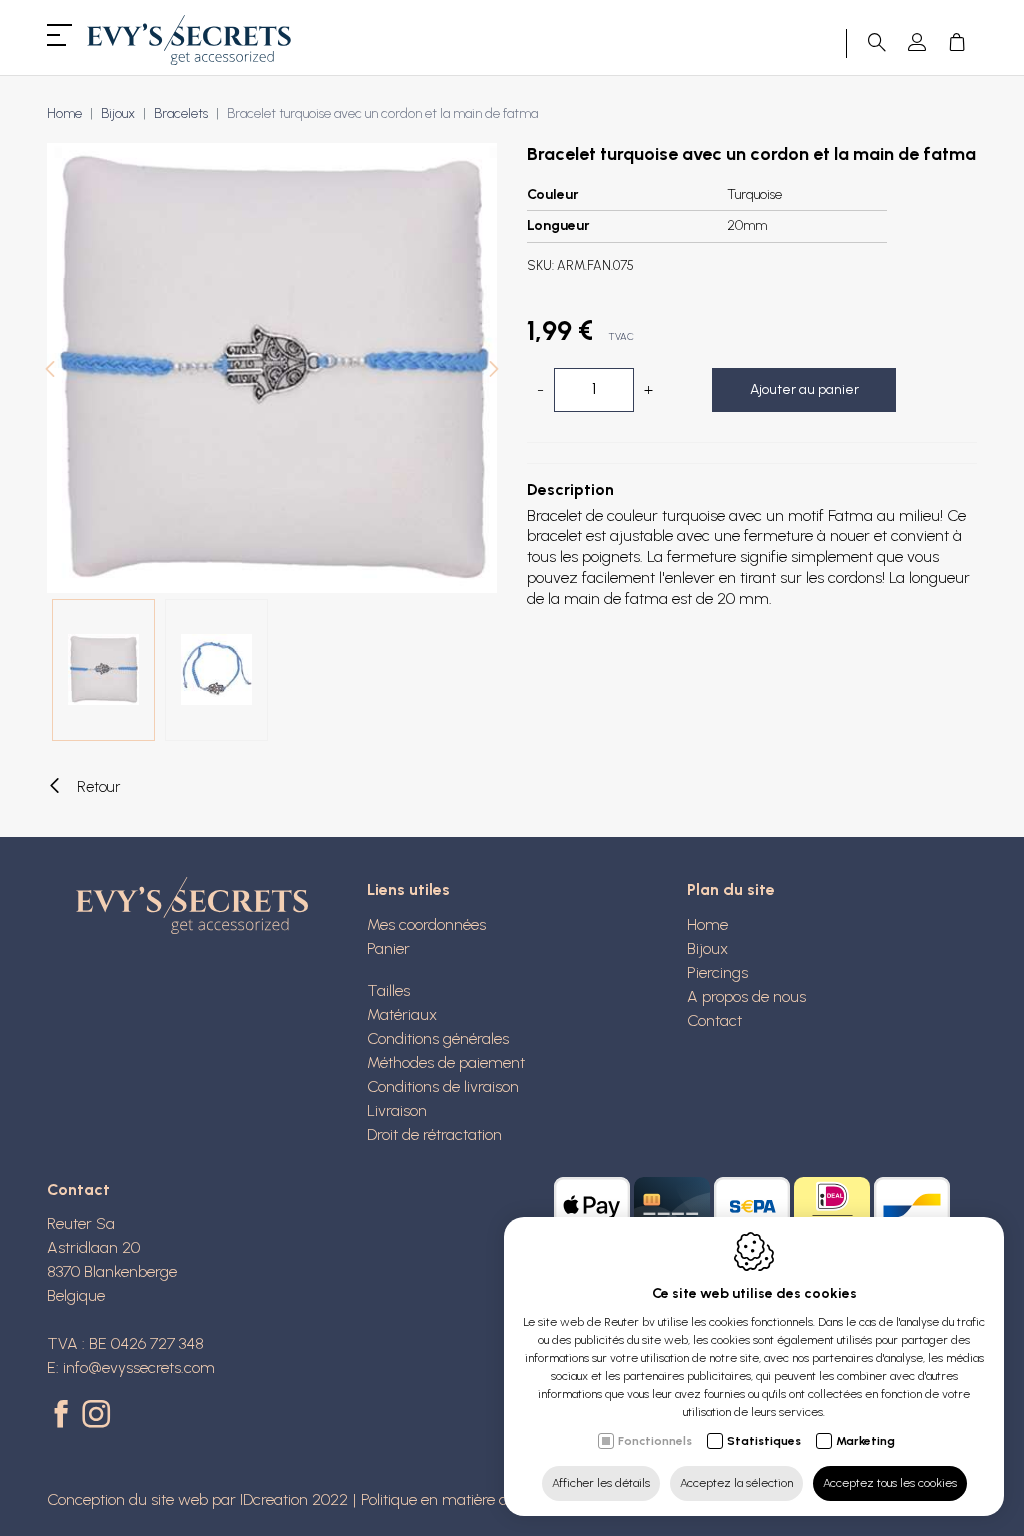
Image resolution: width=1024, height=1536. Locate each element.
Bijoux (118, 113)
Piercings (717, 972)
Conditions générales (438, 1038)
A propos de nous (746, 996)
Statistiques (764, 1441)
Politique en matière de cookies (465, 1499)
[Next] (494, 371)
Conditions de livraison (443, 1086)
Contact (714, 1020)
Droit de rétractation (434, 1134)
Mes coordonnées (426, 924)
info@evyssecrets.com (139, 1367)
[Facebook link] (64, 1416)
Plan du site (731, 889)
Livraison (397, 1110)
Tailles (388, 990)
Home (64, 113)
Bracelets (181, 113)
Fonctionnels (655, 1441)
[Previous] (50, 371)
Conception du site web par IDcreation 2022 (197, 1499)
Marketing (865, 1441)
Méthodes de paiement (446, 1062)
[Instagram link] (96, 1416)
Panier (388, 948)
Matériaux (402, 1014)
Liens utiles (408, 889)
